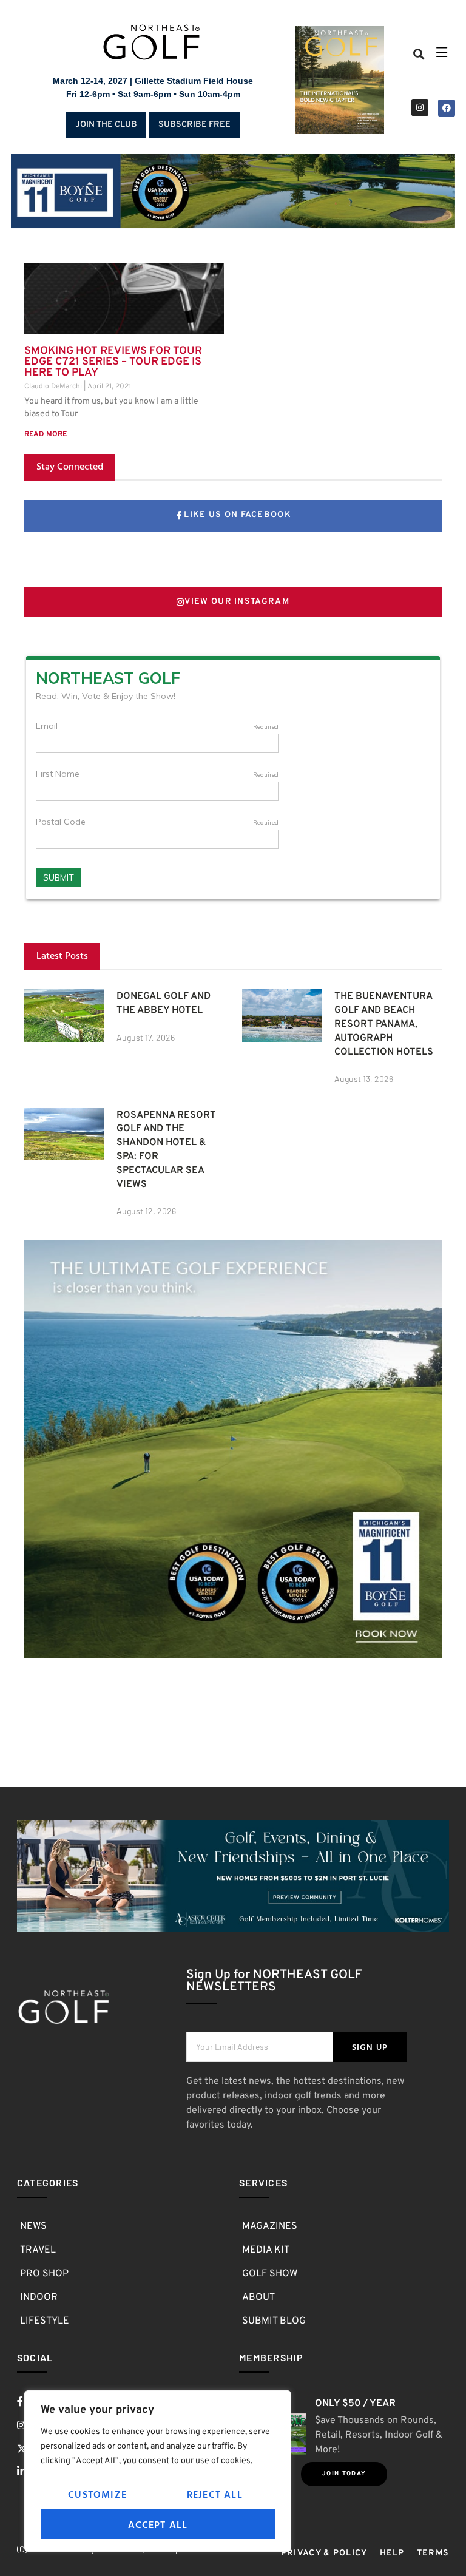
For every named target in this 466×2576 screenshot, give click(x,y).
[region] (158, 2471)
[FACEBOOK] (447, 108)
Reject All (215, 2494)
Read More (46, 434)
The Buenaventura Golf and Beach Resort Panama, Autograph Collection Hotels (384, 1024)
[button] (418, 54)
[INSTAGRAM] (420, 107)
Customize (97, 2494)
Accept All (158, 2524)
